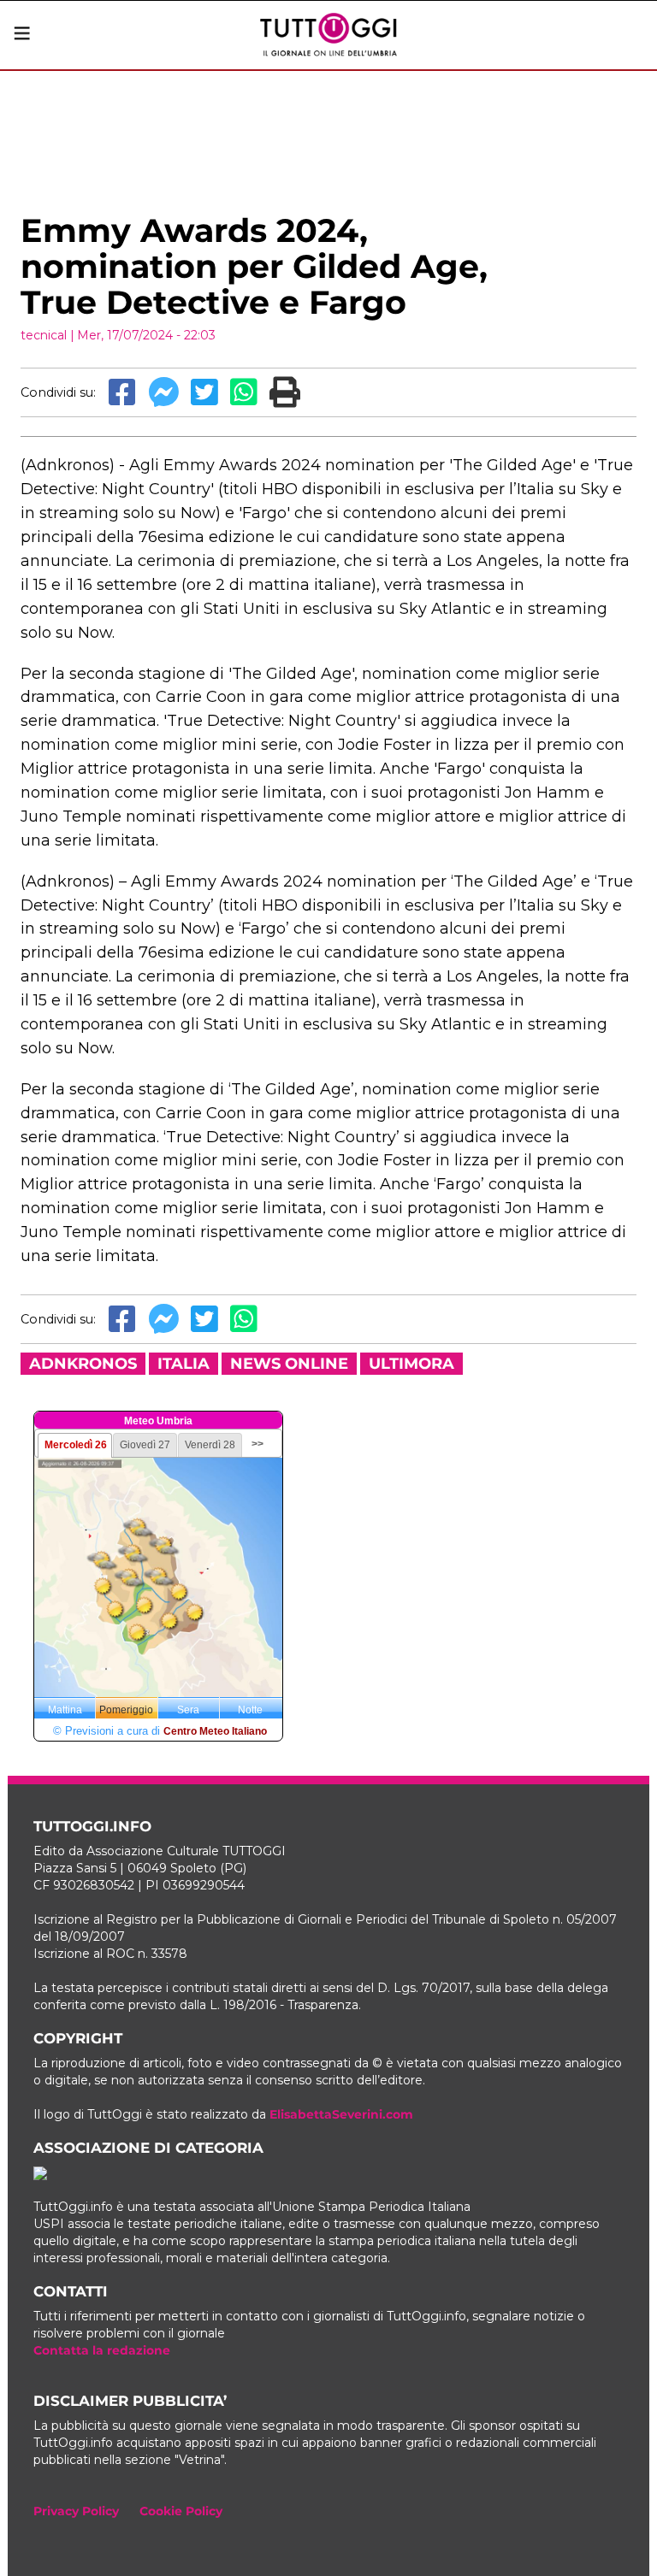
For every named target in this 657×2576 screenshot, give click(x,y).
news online (289, 1364)
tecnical (44, 335)
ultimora (411, 1364)
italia (183, 1364)
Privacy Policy (76, 2511)
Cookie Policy (181, 2511)
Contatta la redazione (102, 2350)
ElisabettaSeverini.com (341, 2114)
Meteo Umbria (158, 1421)
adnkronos (83, 1364)
